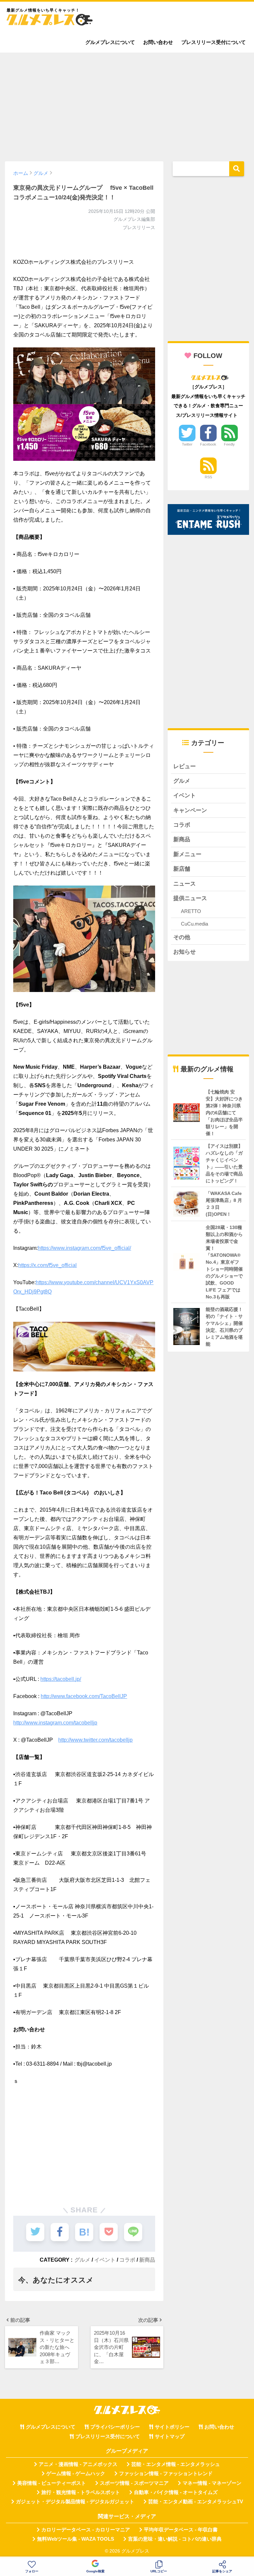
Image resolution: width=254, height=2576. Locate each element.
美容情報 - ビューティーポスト (52, 2483)
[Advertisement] (127, 104)
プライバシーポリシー (115, 2427)
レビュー (185, 766)
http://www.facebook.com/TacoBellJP (84, 1696)
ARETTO (191, 911)
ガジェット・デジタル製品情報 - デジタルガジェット (75, 2502)
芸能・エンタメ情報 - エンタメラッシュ (176, 2464)
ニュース (185, 884)
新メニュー (187, 854)
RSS (208, 477)
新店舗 (182, 869)
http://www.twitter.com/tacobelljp (95, 1740)
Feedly (229, 444)
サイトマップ (170, 2437)
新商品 (147, 2260)
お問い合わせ (158, 42)
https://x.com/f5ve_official (47, 1265)
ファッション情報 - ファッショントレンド (166, 2474)
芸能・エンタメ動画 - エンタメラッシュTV (196, 2502)
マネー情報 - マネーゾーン (212, 2483)
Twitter (187, 444)
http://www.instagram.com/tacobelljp (55, 1723)
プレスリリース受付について (213, 42)
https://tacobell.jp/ (61, 1679)
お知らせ (185, 952)
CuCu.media (194, 924)
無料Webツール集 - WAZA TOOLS (76, 2539)
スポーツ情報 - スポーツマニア (134, 2483)
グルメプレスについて (110, 42)
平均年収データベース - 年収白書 (181, 2530)
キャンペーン (190, 810)
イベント (105, 2260)
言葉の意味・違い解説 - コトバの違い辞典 (175, 2539)
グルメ (82, 2260)
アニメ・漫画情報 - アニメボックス (78, 2464)
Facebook (208, 444)
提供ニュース (190, 898)
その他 (182, 937)
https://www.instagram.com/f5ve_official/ (84, 1248)
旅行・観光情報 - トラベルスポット (81, 2492)
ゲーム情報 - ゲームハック (76, 2474)
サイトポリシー (172, 2427)
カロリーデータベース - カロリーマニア (86, 2530)
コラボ (127, 2260)
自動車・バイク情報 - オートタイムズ (176, 2492)
